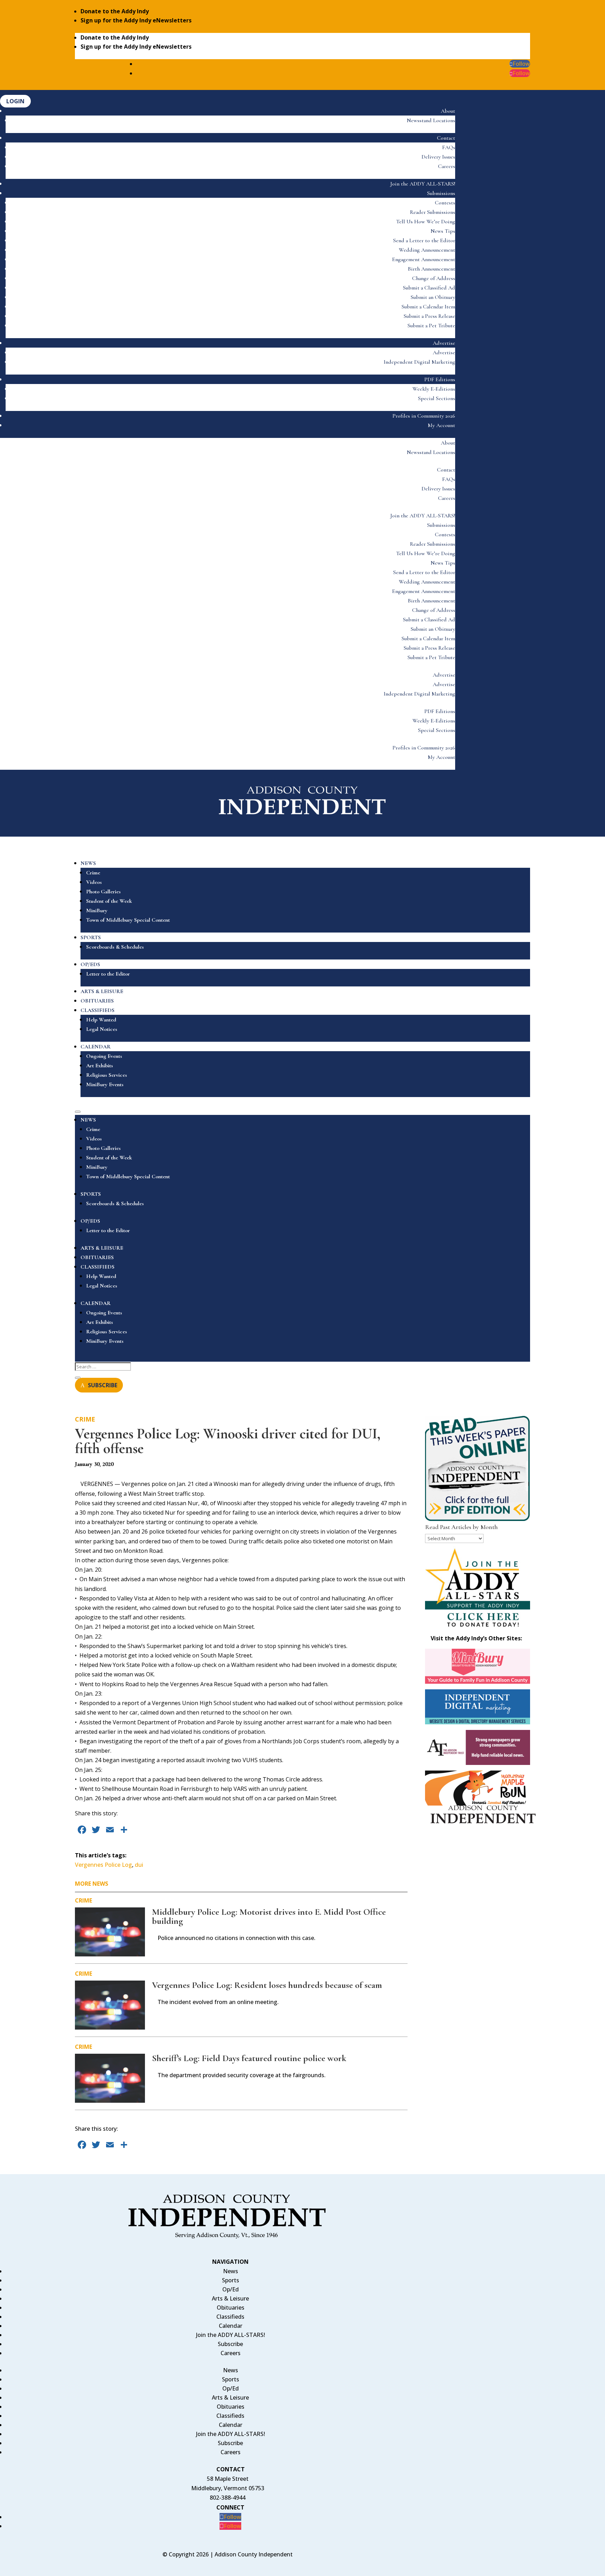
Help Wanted (101, 1020)
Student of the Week (109, 901)
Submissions (441, 193)
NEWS (88, 863)
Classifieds (230, 2317)
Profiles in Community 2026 (424, 416)
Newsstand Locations (431, 120)
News (231, 2271)
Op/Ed (231, 2289)
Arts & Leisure (230, 2298)
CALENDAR (96, 1047)
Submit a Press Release (429, 316)
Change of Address (434, 278)
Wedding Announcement (427, 250)
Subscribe (230, 2344)
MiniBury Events (105, 1084)
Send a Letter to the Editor (424, 240)
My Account (441, 425)
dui (139, 1865)
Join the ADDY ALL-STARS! (423, 184)
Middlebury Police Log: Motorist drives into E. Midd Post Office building (269, 1916)
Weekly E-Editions (434, 389)
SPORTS (91, 937)
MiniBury (97, 910)
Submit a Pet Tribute (431, 326)
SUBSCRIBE (103, 1385)
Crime (93, 873)
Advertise (444, 343)
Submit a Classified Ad (429, 288)
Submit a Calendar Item (428, 307)
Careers (447, 166)
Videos (94, 882)
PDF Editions (440, 379)
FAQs (449, 147)
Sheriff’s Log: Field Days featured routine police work (249, 2058)
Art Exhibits (100, 1066)
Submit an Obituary (433, 297)
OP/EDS (90, 964)
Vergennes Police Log (103, 1865)
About (448, 111)
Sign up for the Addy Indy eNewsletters (136, 20)
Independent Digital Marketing (419, 362)
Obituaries (231, 2308)
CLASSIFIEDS (98, 1010)
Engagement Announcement (424, 259)
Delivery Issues (438, 157)
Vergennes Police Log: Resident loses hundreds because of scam (267, 1985)
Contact (446, 138)
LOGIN (15, 101)
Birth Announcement (432, 269)
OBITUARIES (97, 1001)
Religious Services (107, 1075)
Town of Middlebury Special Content (128, 920)
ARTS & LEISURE (102, 991)
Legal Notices (102, 1029)
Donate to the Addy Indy (115, 11)
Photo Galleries (103, 892)
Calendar (231, 2326)
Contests (445, 203)
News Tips (443, 231)
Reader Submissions (433, 212)
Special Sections (437, 398)
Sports (231, 2280)
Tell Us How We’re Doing (426, 222)
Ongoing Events (104, 1056)
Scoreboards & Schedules (115, 947)
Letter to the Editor (108, 974)
